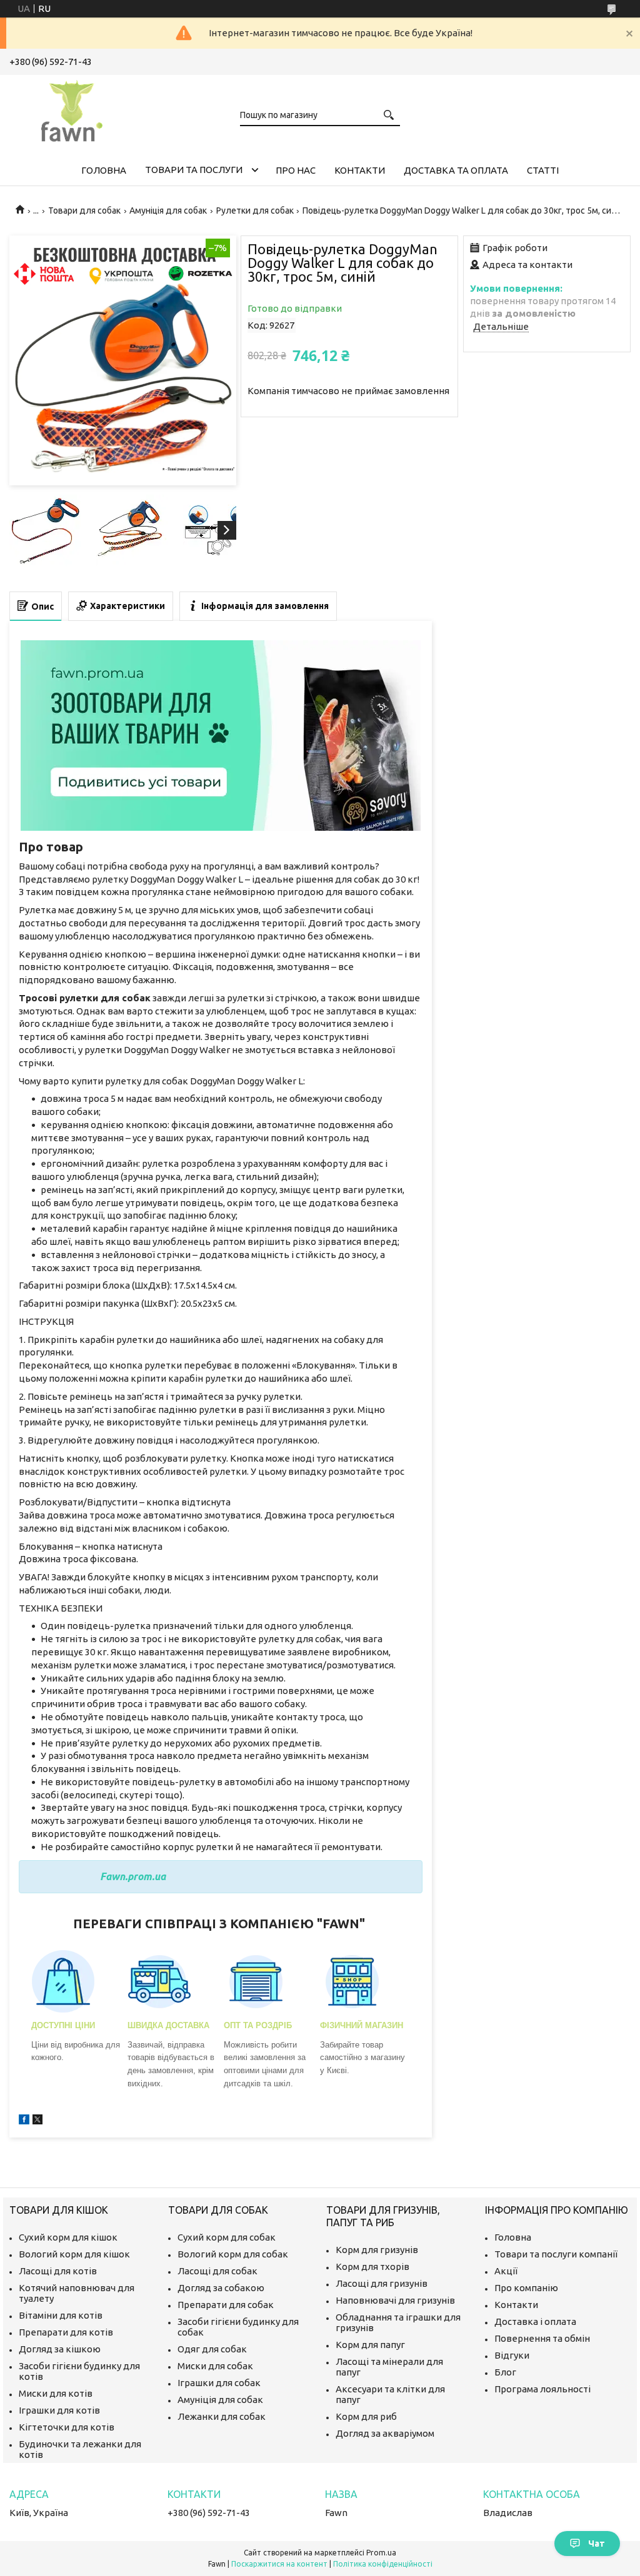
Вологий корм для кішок (74, 2254)
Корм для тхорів (372, 2266)
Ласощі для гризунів (382, 2283)
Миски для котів (56, 2393)
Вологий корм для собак (233, 2254)
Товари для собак (84, 211)
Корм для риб (366, 2416)
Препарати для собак (226, 2305)
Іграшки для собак (219, 2383)
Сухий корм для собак (227, 2237)
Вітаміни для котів (61, 2315)
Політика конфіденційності (383, 2564)
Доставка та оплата (456, 170)
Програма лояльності (542, 2389)
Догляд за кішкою (60, 2349)
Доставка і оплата (535, 2321)
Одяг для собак (212, 2349)
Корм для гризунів (377, 2250)
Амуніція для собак (168, 211)
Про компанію (526, 2288)
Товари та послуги (194, 170)
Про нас (296, 170)
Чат (597, 2544)
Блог (505, 2372)
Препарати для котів (66, 2332)
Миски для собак (215, 2366)
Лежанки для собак (222, 2416)
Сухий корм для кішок (68, 2237)
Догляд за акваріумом (385, 2433)
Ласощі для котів (58, 2271)
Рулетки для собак (255, 211)
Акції (506, 2271)
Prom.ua (381, 2553)
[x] (37, 2121)
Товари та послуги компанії (556, 2254)
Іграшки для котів (59, 2410)
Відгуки (512, 2355)
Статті (543, 170)
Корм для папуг (370, 2345)
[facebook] (24, 2121)
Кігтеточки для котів (67, 2427)
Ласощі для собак (217, 2271)
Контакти (360, 170)
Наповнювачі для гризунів (395, 2300)
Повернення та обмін (542, 2338)
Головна (104, 170)
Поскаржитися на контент (279, 2564)
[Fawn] (72, 109)
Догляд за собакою (221, 2288)
